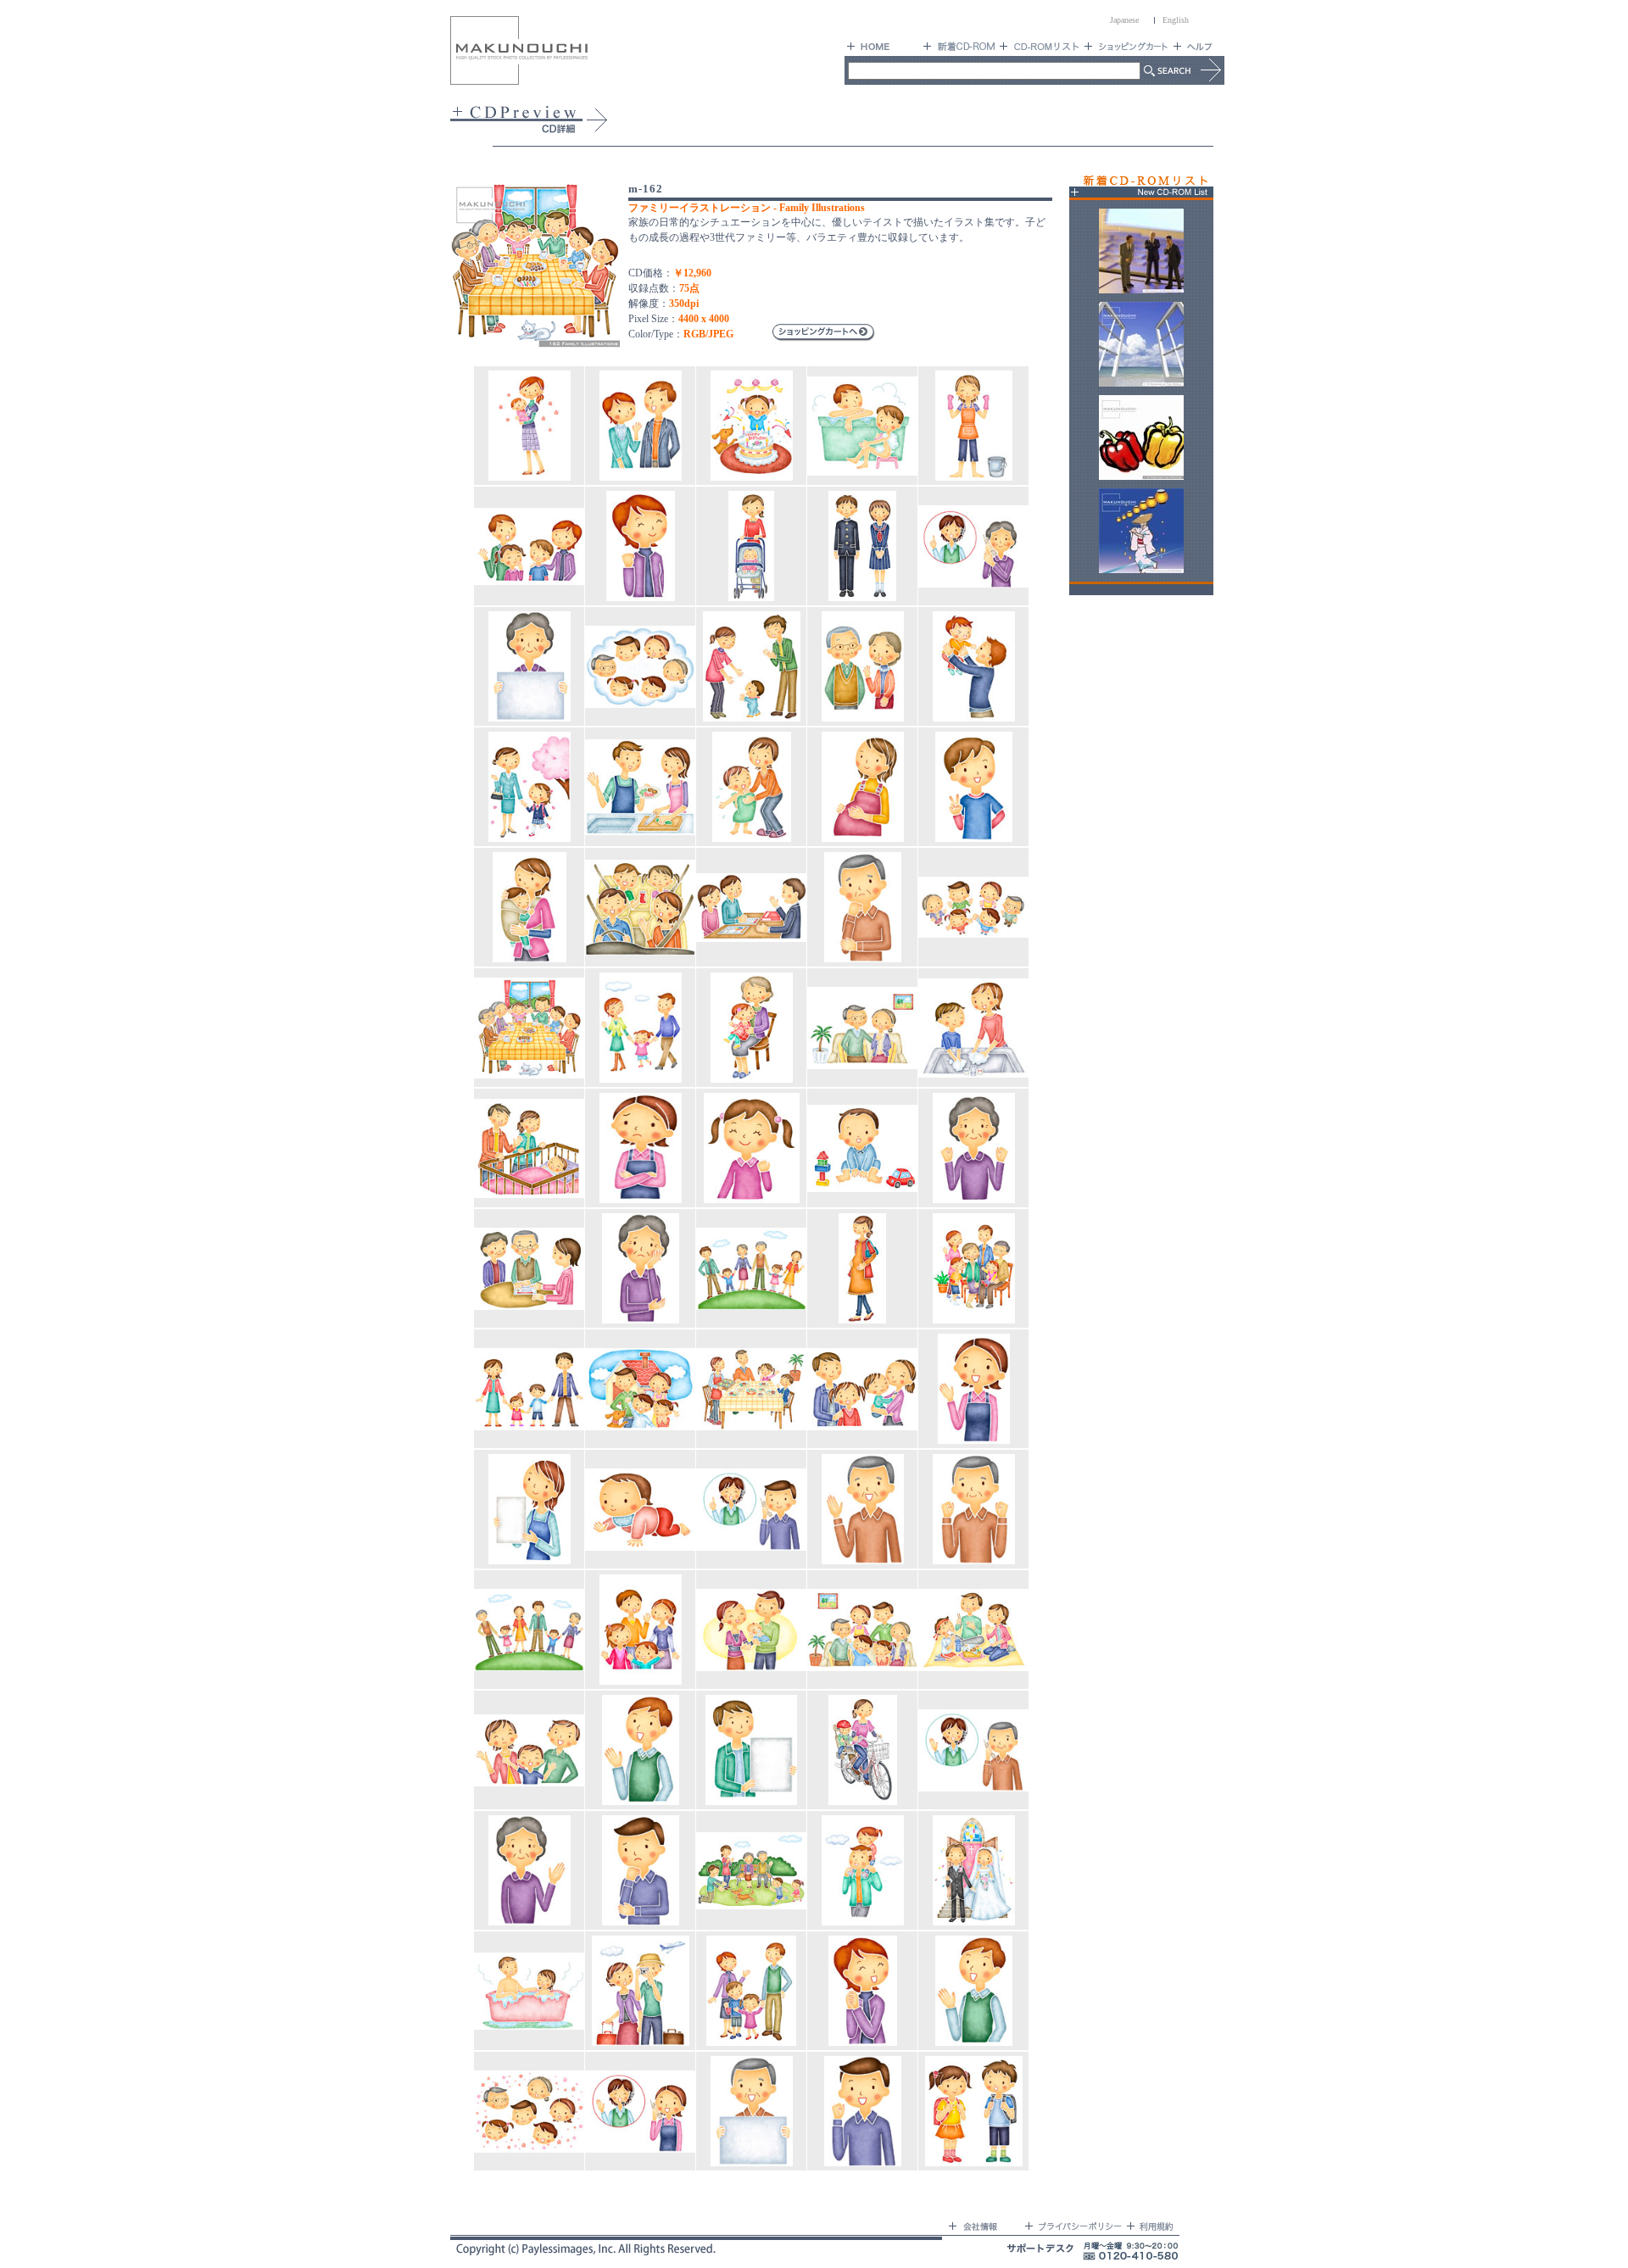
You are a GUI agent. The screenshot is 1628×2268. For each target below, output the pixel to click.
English (1176, 20)
